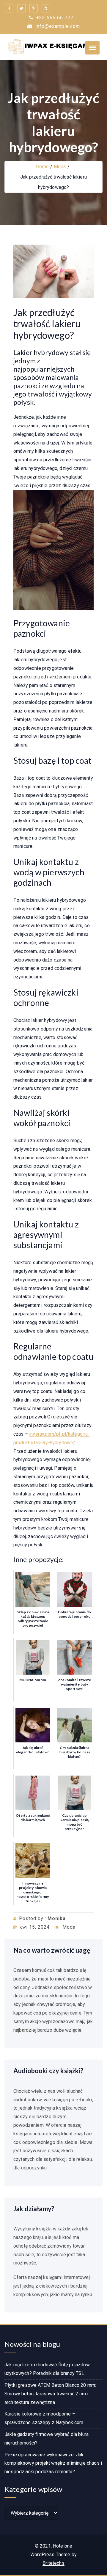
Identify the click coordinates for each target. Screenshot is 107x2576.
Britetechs (53, 2563)
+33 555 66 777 (54, 18)
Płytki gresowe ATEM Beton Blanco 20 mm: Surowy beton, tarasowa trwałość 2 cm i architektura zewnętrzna (50, 2394)
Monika (57, 1918)
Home (42, 167)
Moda (60, 167)
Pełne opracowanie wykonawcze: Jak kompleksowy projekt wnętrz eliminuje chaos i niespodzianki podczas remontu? (53, 2463)
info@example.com (58, 26)
